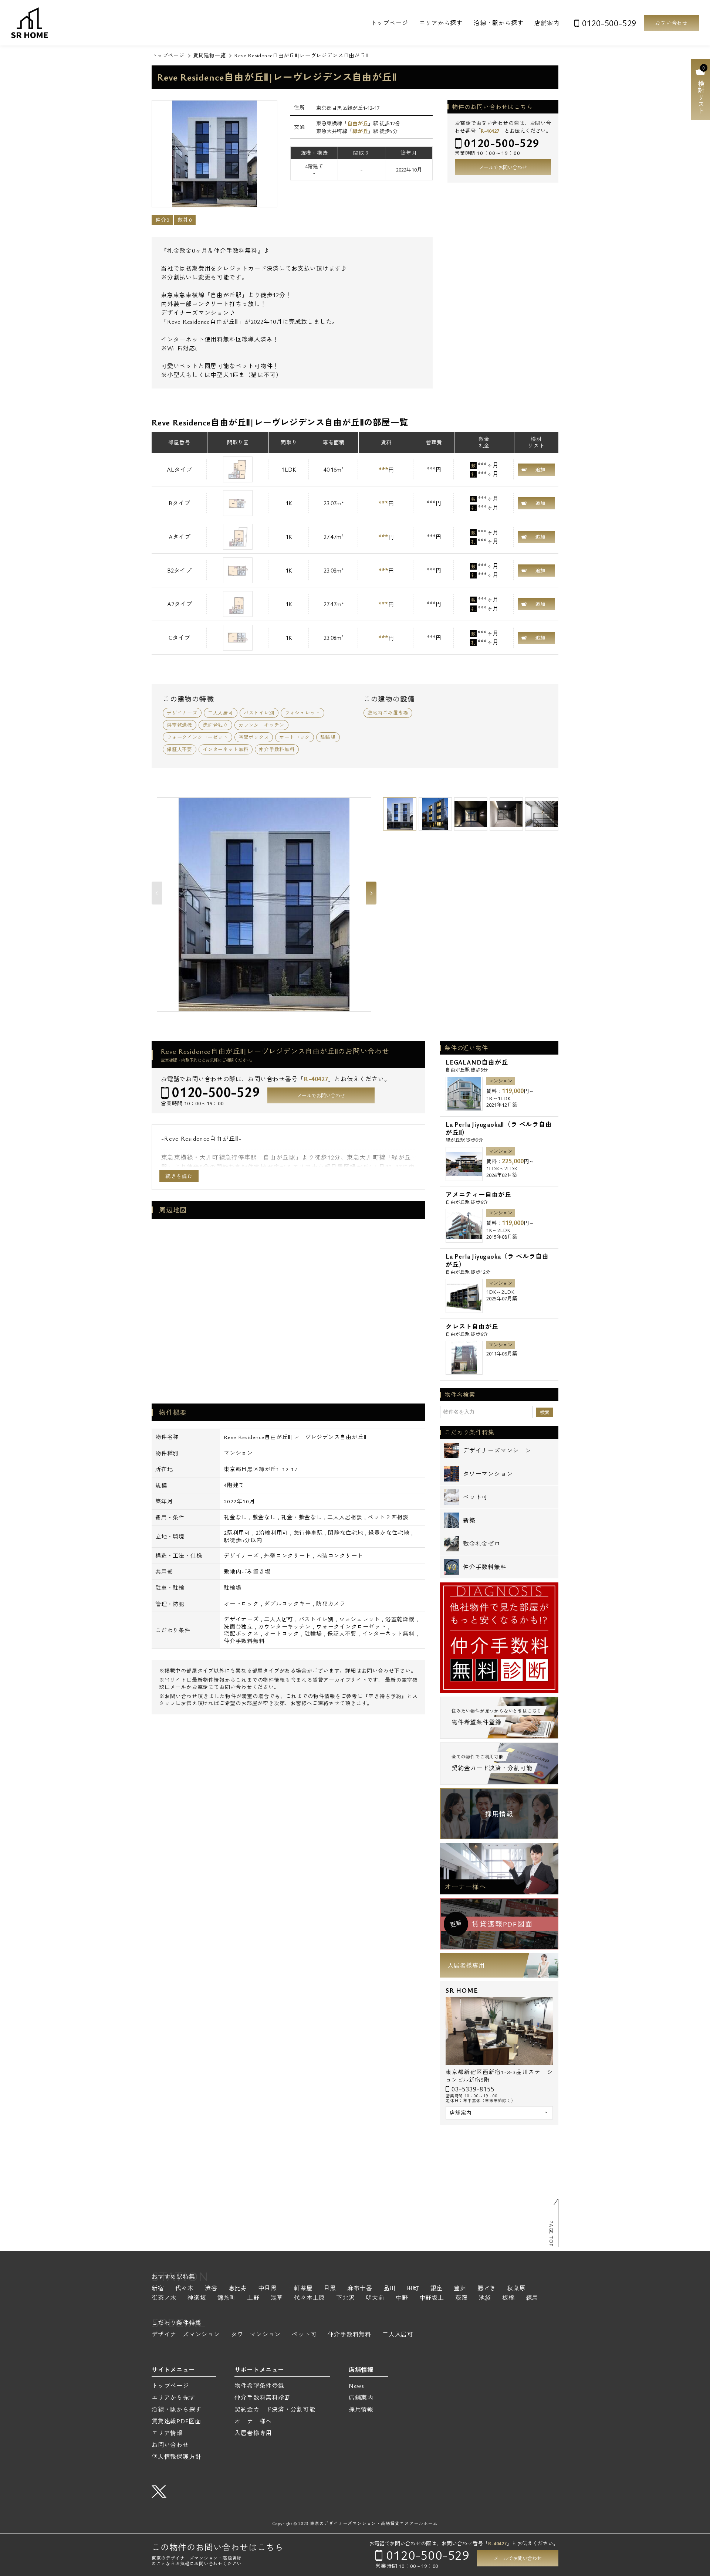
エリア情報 (167, 2433)
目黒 (330, 2289)
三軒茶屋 (300, 2289)
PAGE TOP (551, 2234)
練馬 (532, 2298)
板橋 (508, 2298)
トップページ (390, 23)
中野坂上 (432, 2298)
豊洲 (460, 2289)
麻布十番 (360, 2289)
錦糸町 (227, 2298)
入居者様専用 (466, 1965)
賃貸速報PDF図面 (176, 2421)
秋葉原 (516, 2289)
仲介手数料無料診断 (262, 2397)
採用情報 (499, 1814)
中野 (402, 2298)
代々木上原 (310, 2298)
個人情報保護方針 (176, 2457)
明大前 (375, 2298)
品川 (389, 2289)
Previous (157, 893)
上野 (253, 2298)
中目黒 (267, 2289)
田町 (413, 2289)
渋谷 (211, 2289)
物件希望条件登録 (259, 2386)
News (356, 2386)
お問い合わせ (671, 23)
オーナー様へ (465, 1887)
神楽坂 (197, 2298)
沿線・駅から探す (498, 23)
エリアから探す (441, 23)
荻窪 (461, 2298)
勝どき (487, 2289)
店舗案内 (547, 23)
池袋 (485, 2298)
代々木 (185, 2289)
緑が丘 (360, 131)
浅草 (277, 2298)
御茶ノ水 (164, 2298)
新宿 (158, 2289)
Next (371, 893)
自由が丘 (358, 123)
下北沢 (345, 2298)
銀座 (437, 2289)
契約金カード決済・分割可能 (275, 2409)
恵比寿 (238, 2289)
